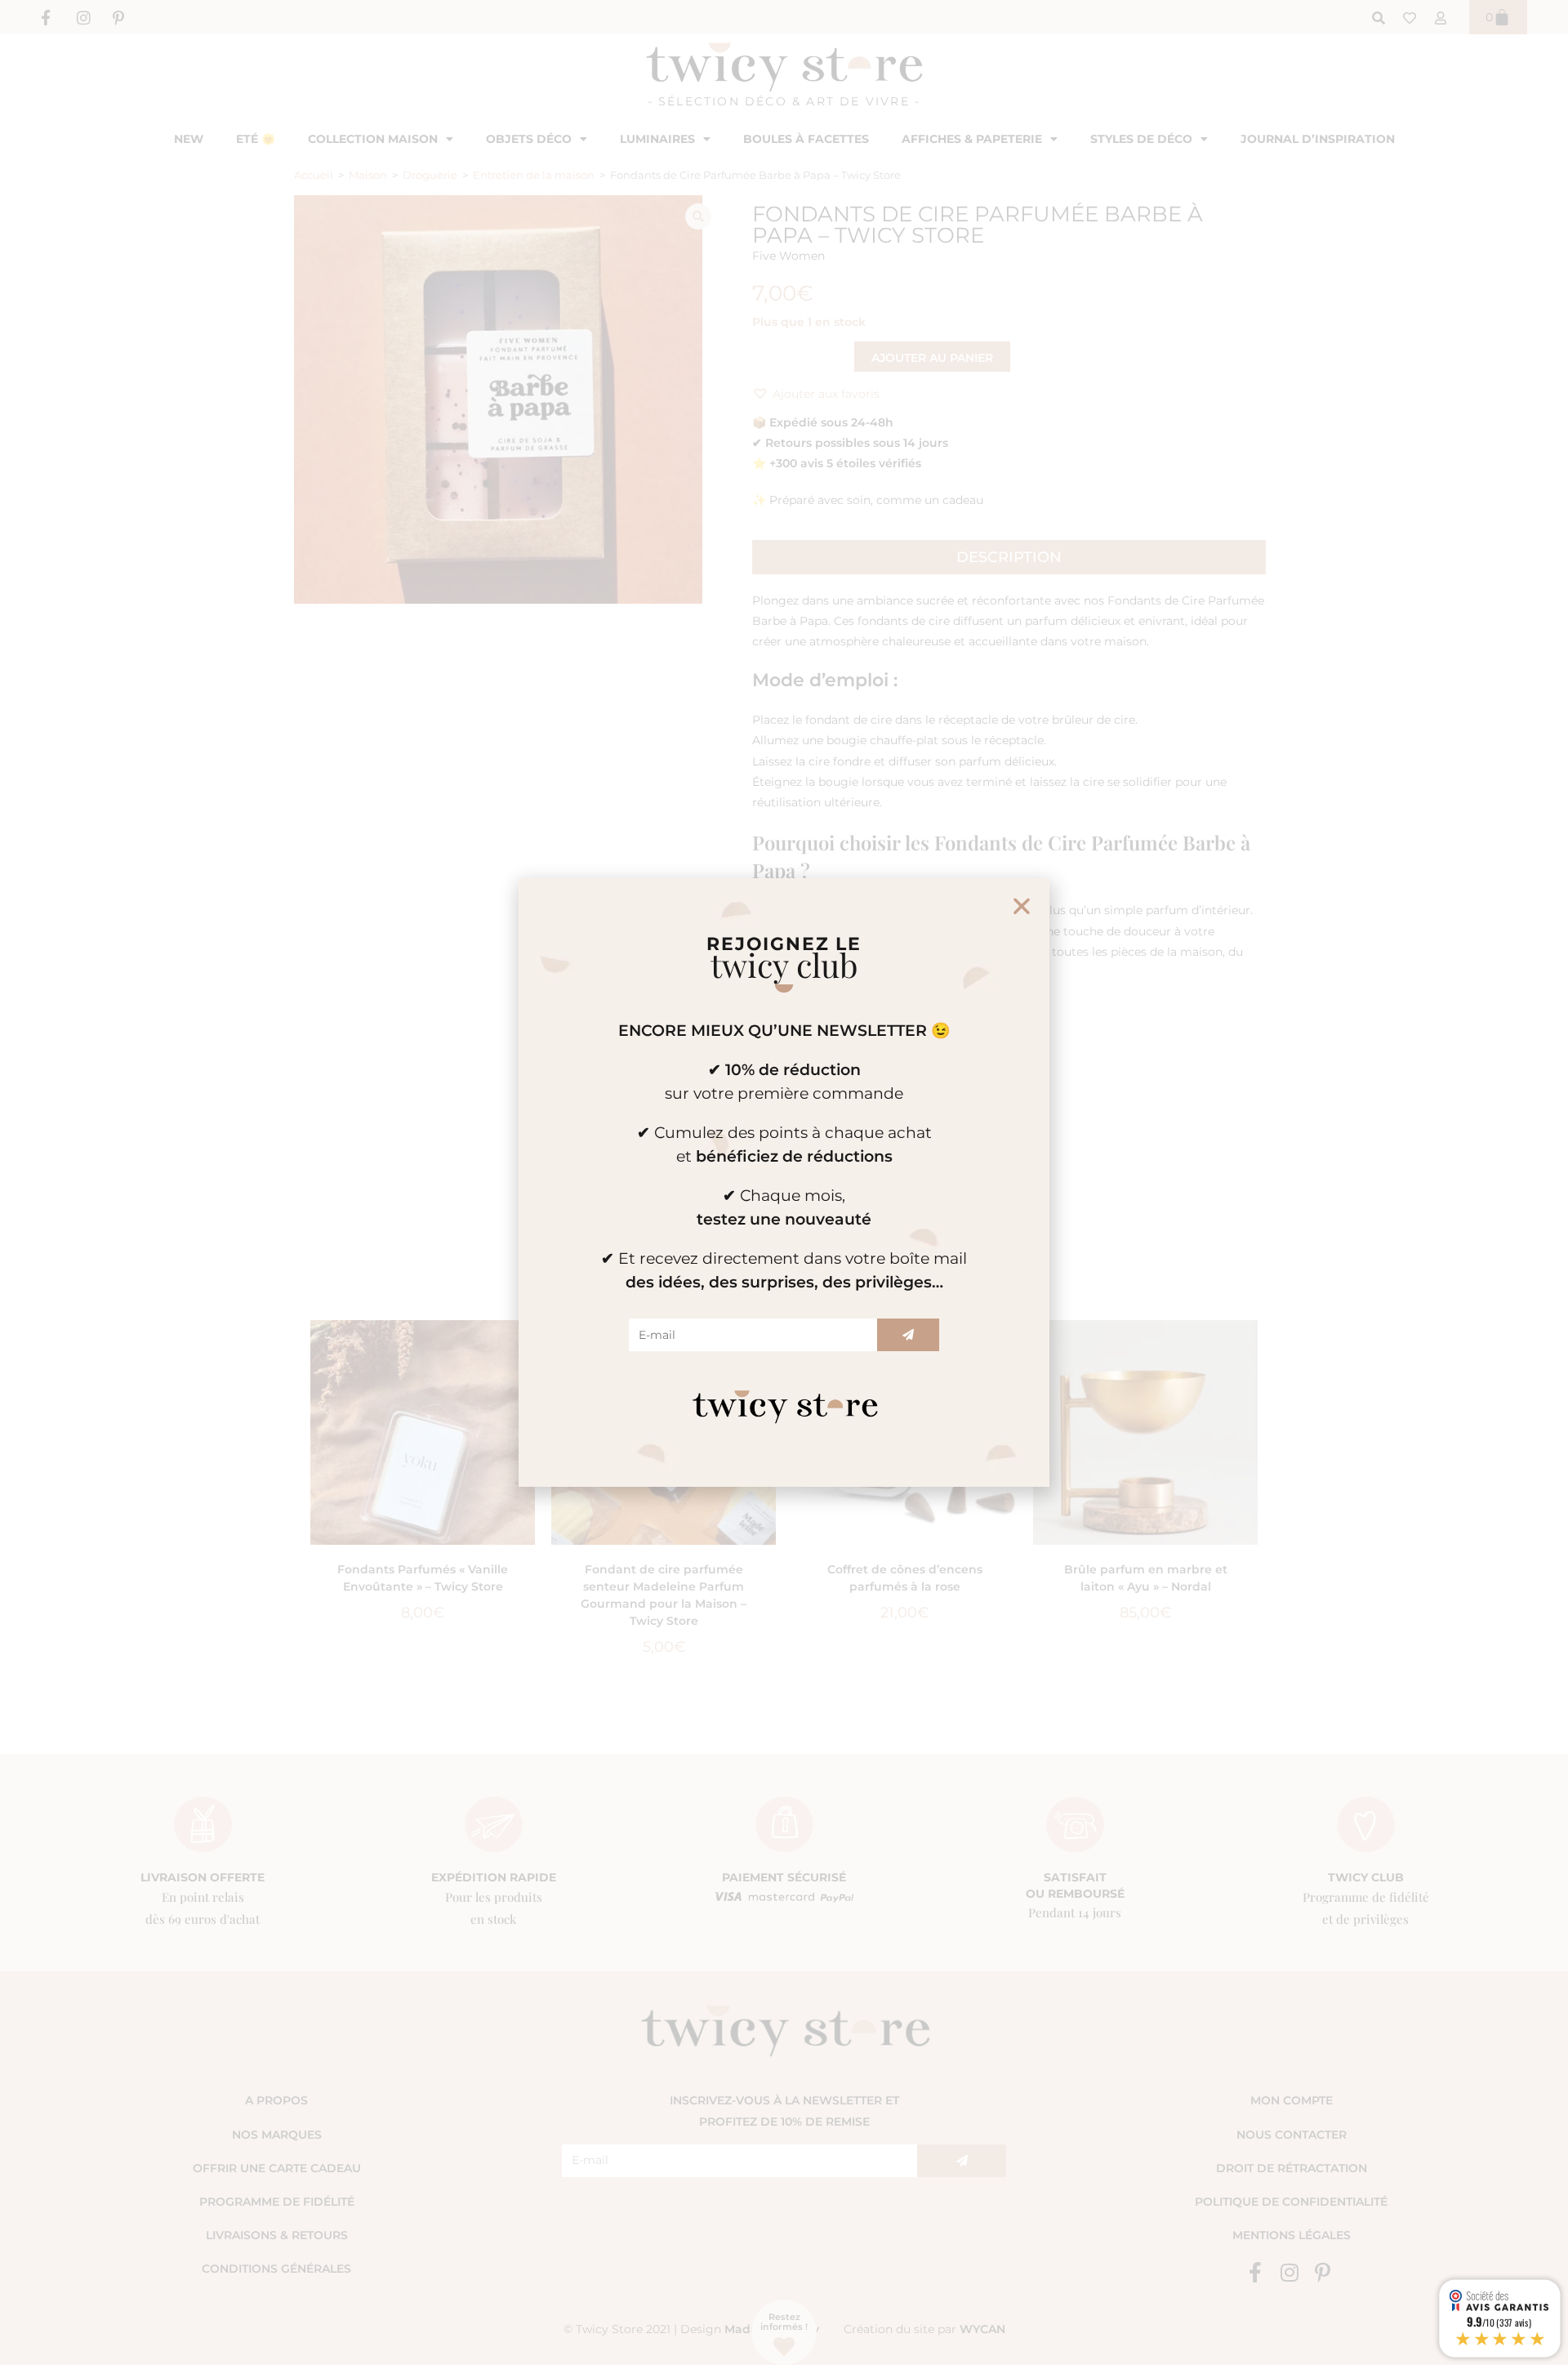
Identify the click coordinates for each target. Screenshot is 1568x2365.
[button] (1022, 906)
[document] (784, 1182)
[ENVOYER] (908, 1335)
